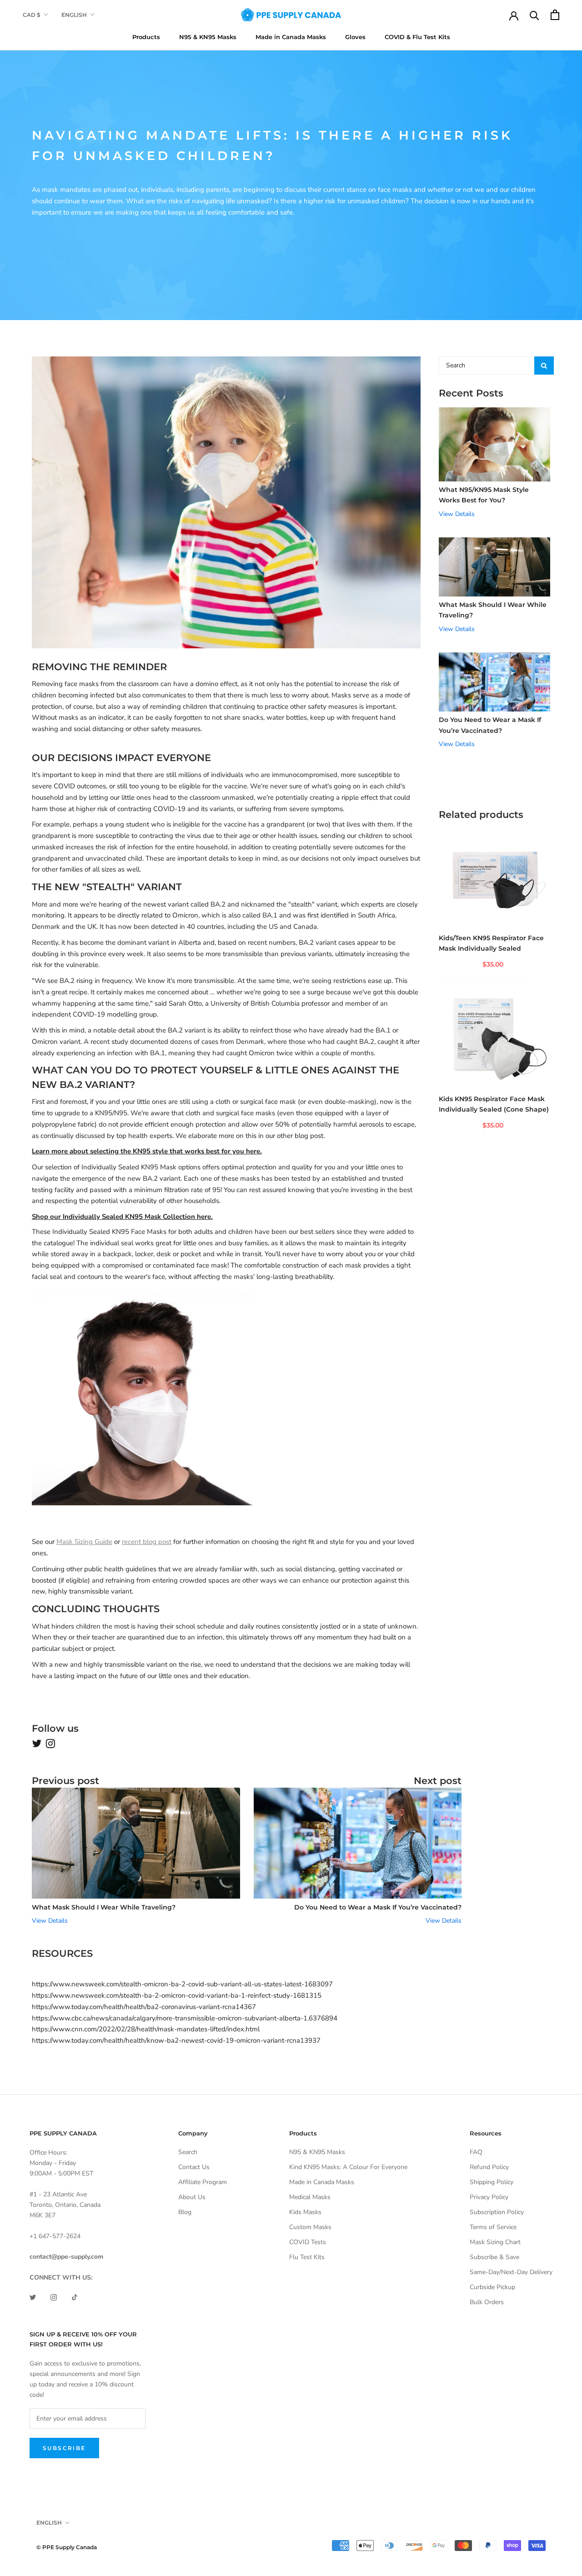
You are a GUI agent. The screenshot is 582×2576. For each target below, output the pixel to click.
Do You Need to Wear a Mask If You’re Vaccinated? (378, 1907)
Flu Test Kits (307, 2257)
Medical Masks (310, 2197)
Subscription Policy (497, 2212)
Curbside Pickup (492, 2287)
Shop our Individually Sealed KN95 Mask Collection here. (122, 1217)
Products (146, 37)
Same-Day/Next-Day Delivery (511, 2272)
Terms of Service (493, 2227)
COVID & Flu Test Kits (417, 37)
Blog (185, 2212)
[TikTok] (75, 2297)
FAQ (476, 2152)
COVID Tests (308, 2242)
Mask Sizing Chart (495, 2242)
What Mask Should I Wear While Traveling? (104, 1907)
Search (188, 2152)
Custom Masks (310, 2227)
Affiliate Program (203, 2182)
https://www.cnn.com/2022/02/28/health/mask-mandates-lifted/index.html (146, 2029)
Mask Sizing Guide (84, 1542)
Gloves (355, 37)
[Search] (534, 15)
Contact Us (194, 2167)
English (74, 15)
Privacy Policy (489, 2197)
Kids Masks (305, 2212)
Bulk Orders (487, 2302)
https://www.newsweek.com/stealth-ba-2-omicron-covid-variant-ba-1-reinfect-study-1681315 (177, 1995)
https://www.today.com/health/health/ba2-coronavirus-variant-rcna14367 (144, 2007)
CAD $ (32, 15)
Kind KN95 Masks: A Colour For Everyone (348, 2167)
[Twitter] (33, 2297)
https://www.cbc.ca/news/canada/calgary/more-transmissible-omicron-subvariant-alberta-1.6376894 (185, 2018)
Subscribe (64, 2448)
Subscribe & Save (494, 2257)
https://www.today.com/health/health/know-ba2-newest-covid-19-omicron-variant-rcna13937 (176, 2040)
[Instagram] (54, 2297)
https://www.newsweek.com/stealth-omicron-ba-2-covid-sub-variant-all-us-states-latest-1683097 (182, 1984)
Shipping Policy (492, 2182)
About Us (192, 2197)
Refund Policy (489, 2167)
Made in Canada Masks (291, 37)
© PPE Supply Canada (67, 2547)
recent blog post (147, 1542)
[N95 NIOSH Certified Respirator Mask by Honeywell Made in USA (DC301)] (226, 1396)
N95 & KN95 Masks (208, 37)
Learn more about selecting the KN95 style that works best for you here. (147, 1151)
